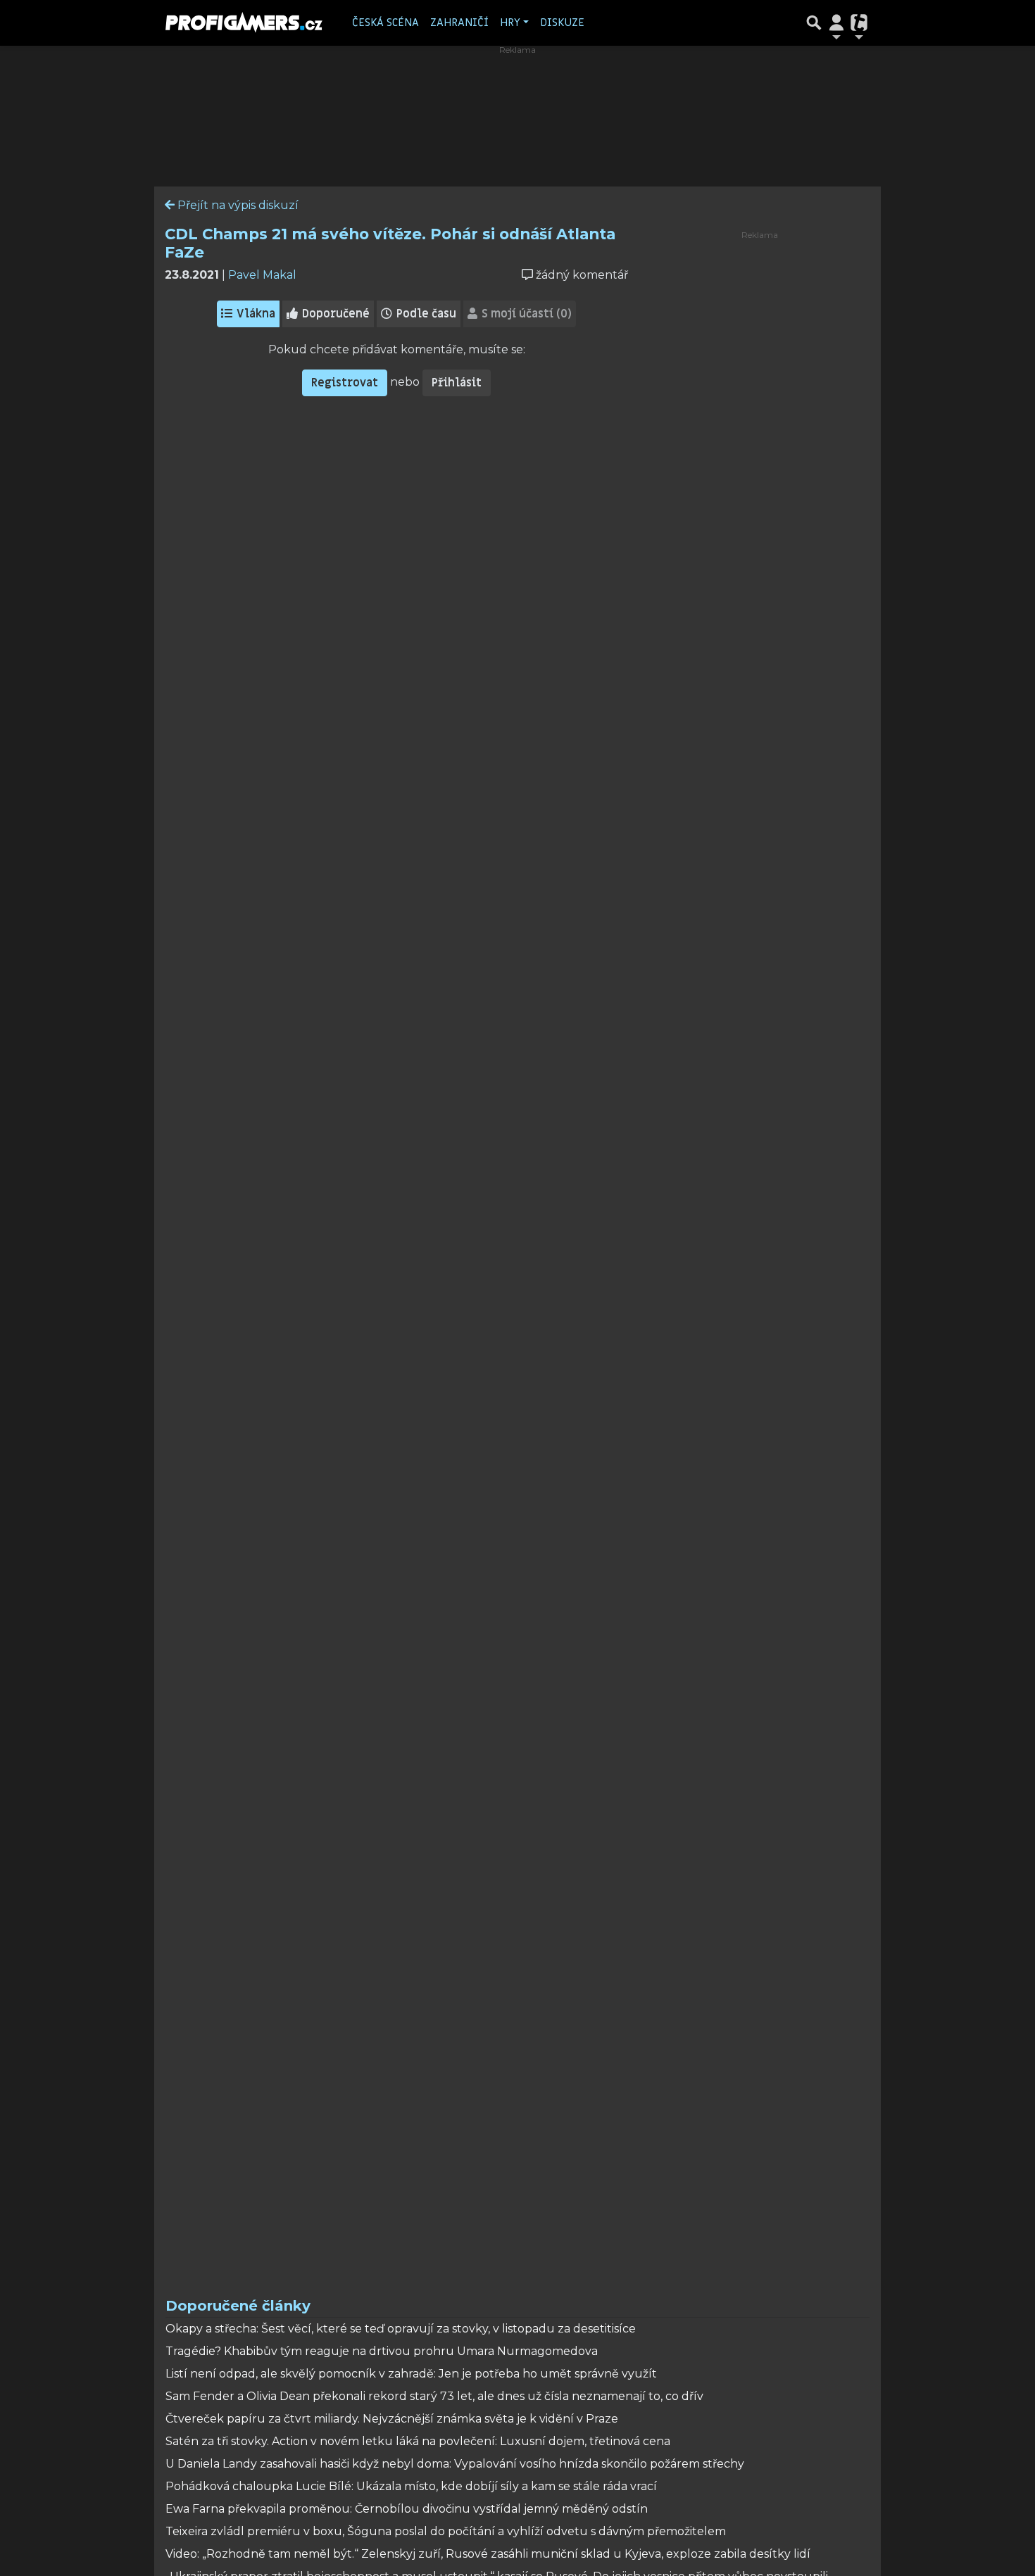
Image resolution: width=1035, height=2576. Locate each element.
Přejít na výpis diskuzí (237, 205)
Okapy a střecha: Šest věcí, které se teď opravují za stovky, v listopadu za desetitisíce (401, 2329)
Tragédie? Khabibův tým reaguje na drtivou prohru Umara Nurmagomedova (382, 2351)
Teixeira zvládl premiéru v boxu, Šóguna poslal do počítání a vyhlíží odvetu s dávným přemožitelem (446, 2531)
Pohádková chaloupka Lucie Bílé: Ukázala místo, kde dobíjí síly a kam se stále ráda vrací (411, 2486)
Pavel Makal (262, 275)
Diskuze (562, 23)
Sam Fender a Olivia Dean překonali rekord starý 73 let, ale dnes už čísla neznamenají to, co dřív (434, 2396)
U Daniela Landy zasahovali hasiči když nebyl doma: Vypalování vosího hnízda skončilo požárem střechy (455, 2464)
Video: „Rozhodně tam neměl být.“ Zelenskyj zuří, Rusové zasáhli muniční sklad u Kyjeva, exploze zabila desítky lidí (488, 2554)
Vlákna (255, 314)
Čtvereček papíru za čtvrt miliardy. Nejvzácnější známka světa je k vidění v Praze (392, 2419)
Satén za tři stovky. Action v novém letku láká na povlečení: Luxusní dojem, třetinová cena (418, 2441)
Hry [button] (510, 23)
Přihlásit (457, 383)
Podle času (425, 314)
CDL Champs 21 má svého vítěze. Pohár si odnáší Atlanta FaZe (390, 243)
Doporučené (334, 314)
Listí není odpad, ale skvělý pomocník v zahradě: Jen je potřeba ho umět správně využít (411, 2374)
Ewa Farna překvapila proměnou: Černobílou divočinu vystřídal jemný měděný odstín (407, 2509)
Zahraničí (459, 23)
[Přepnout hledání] (814, 23)
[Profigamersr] (244, 23)
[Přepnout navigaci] (836, 23)
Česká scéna (385, 23)
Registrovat (345, 383)
